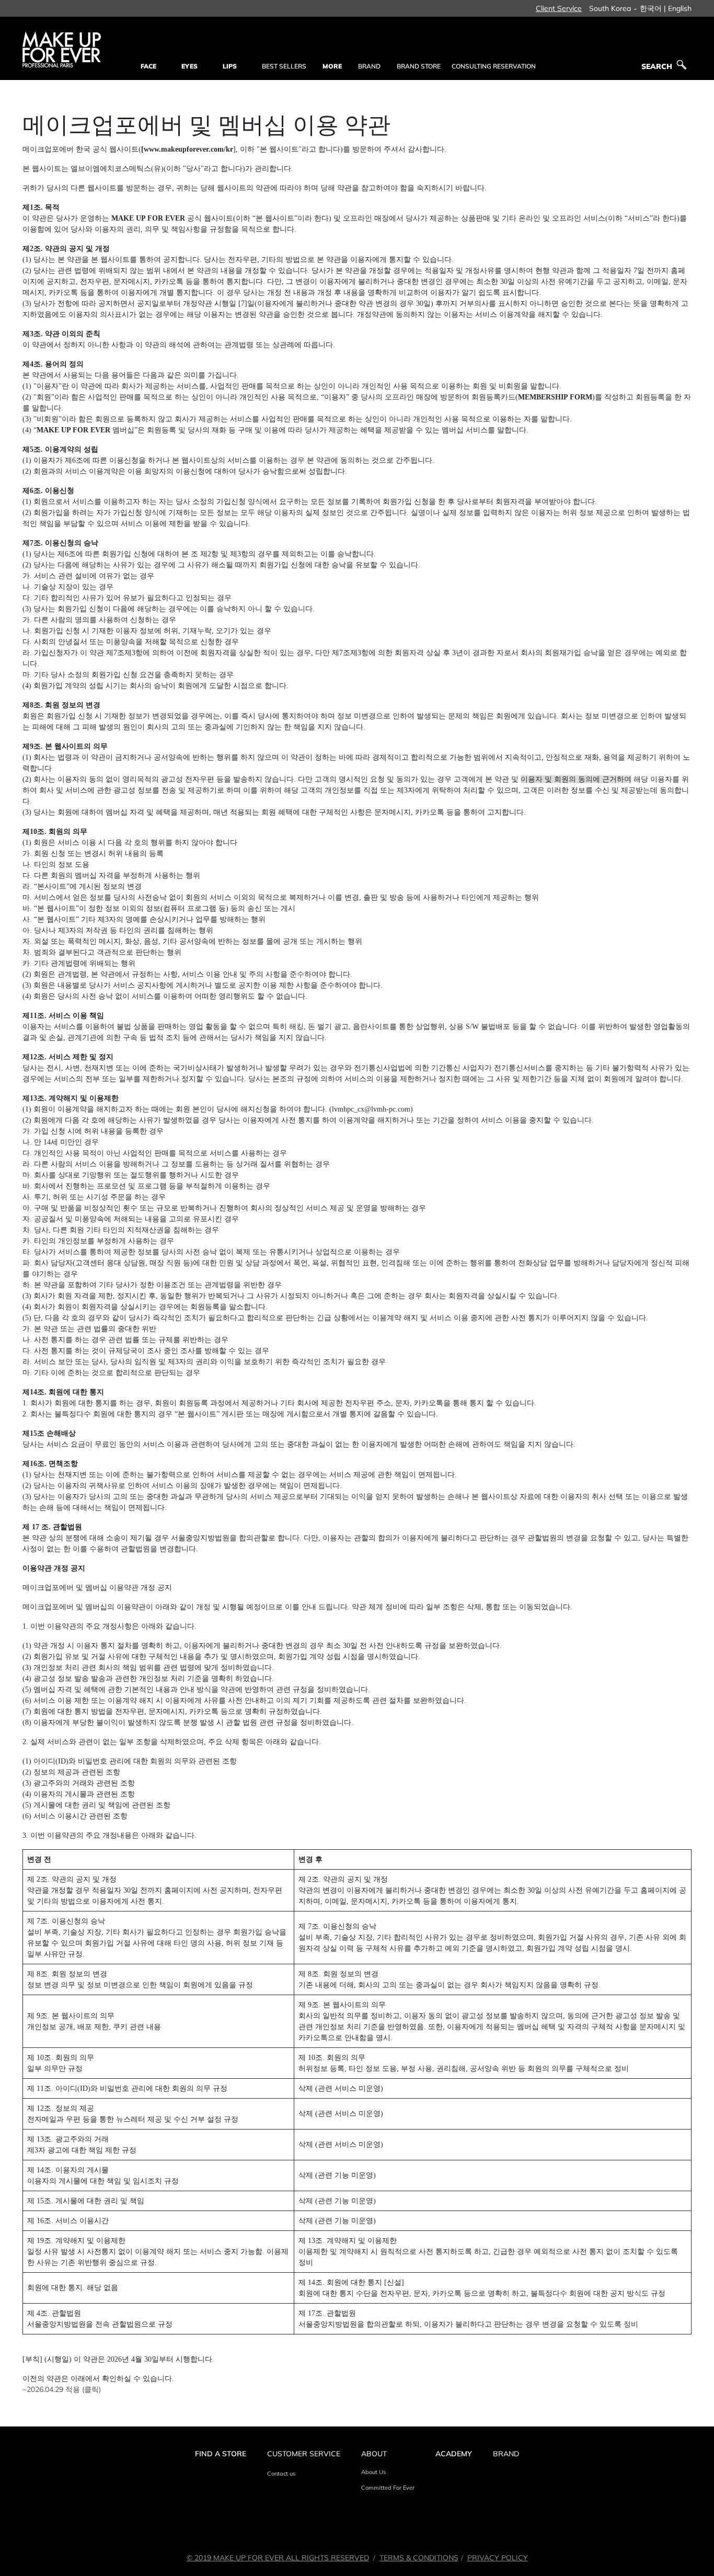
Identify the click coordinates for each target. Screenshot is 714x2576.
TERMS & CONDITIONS (419, 2558)
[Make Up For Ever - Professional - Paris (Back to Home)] (62, 49)
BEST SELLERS (284, 66)
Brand (506, 2454)
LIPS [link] (230, 66)
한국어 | (653, 8)
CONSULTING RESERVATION (494, 66)
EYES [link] (189, 66)
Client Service (559, 8)
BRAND (369, 66)
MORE (332, 66)
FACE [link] (148, 66)
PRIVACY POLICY (498, 2558)
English (680, 8)
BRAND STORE (419, 66)
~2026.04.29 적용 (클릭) (62, 2389)
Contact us (281, 2474)
